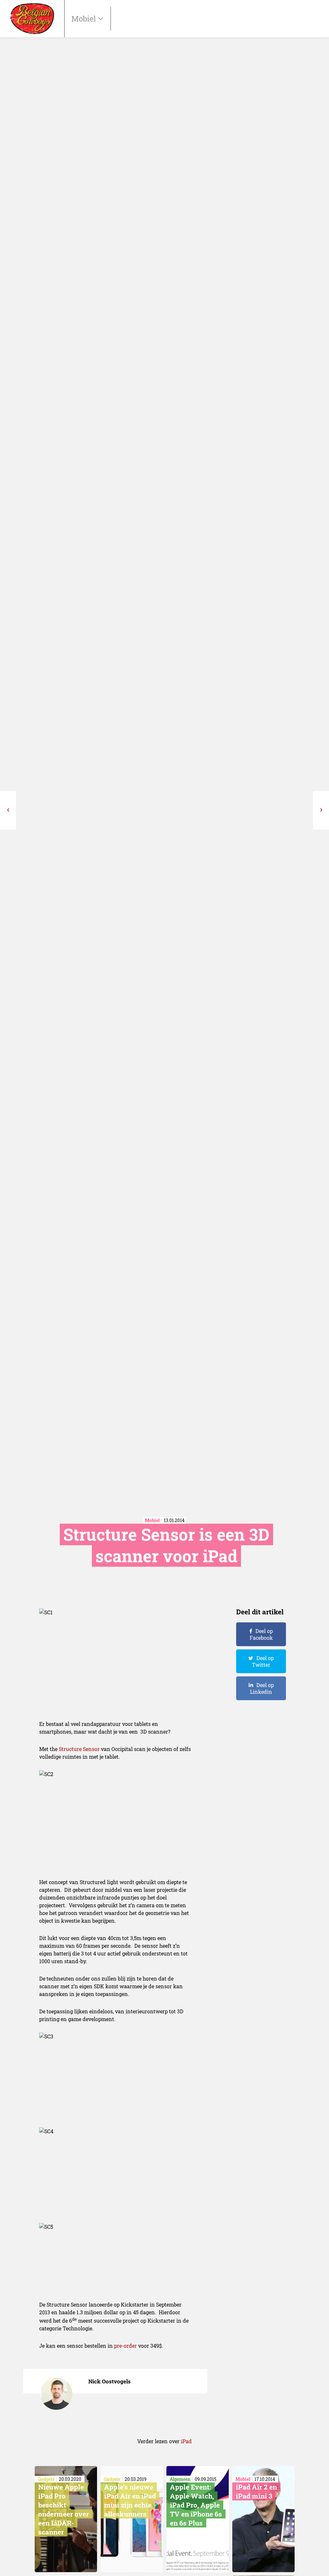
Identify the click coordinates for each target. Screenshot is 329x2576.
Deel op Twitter (263, 1661)
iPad (186, 2441)
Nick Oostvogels (110, 2381)
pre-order (125, 2346)
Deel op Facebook (261, 1634)
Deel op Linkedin (262, 1688)
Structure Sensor (79, 1749)
